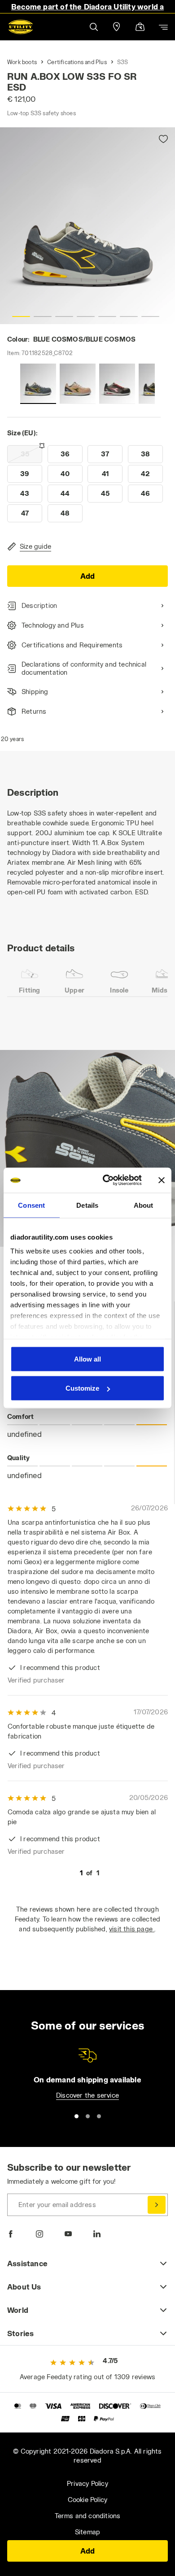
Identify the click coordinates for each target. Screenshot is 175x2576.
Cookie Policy (88, 2500)
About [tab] (144, 1205)
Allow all (87, 1359)
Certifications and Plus (77, 62)
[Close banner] (162, 1180)
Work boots (22, 62)
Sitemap (87, 2532)
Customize (82, 1388)
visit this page (132, 1929)
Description (39, 605)
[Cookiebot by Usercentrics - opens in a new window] (106, 1180)
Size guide (35, 546)
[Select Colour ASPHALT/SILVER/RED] (117, 384)
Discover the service (87, 2095)
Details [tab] (87, 1205)
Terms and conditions (88, 2516)
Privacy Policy (87, 2483)
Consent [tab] (31, 1205)
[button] (93, 27)
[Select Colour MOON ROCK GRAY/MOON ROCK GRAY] (78, 384)
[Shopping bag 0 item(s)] (140, 28)
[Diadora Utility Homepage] (21, 27)
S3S (123, 62)
